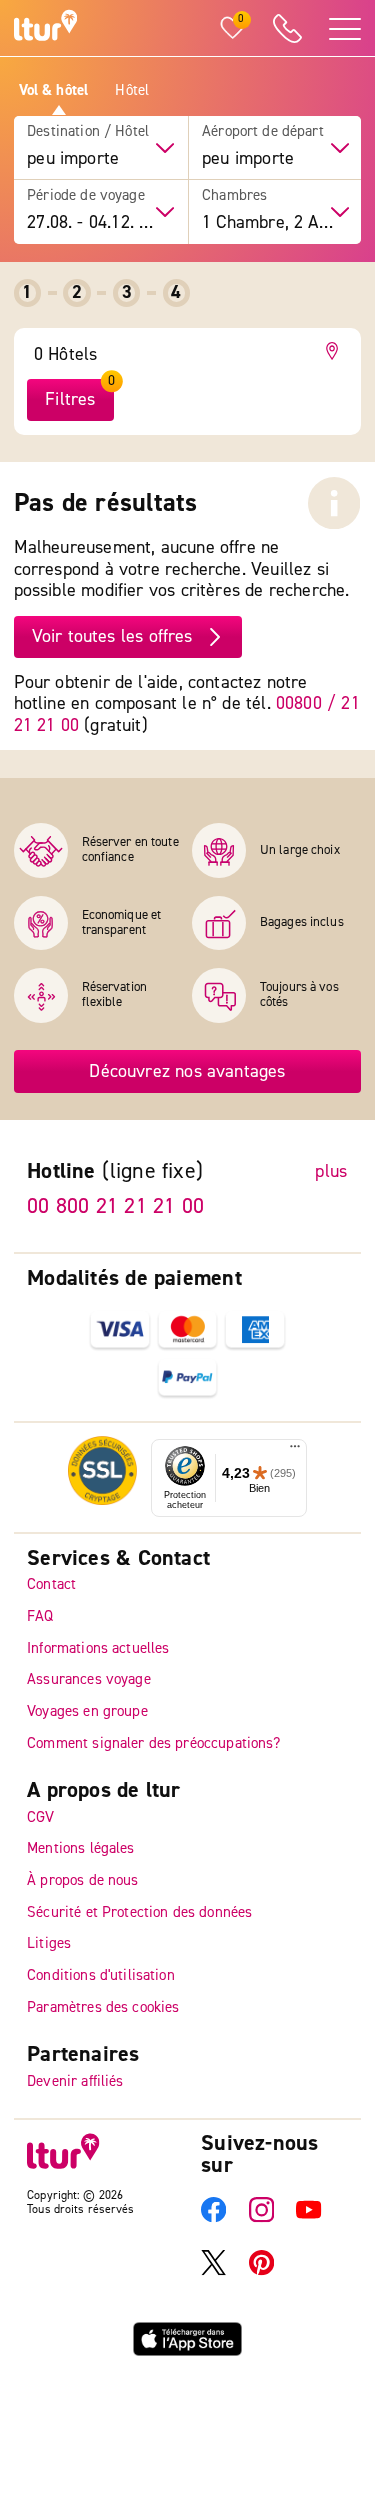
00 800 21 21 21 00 (115, 1206)
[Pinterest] (261, 2270)
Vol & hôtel (54, 91)
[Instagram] (261, 2217)
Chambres (234, 196)
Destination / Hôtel (88, 132)
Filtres (70, 399)
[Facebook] (213, 2217)
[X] (213, 2270)
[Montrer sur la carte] (335, 351)
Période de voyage (86, 196)
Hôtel (132, 91)
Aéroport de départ (263, 132)
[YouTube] (308, 2217)
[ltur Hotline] (287, 28)
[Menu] (295, 1450)
